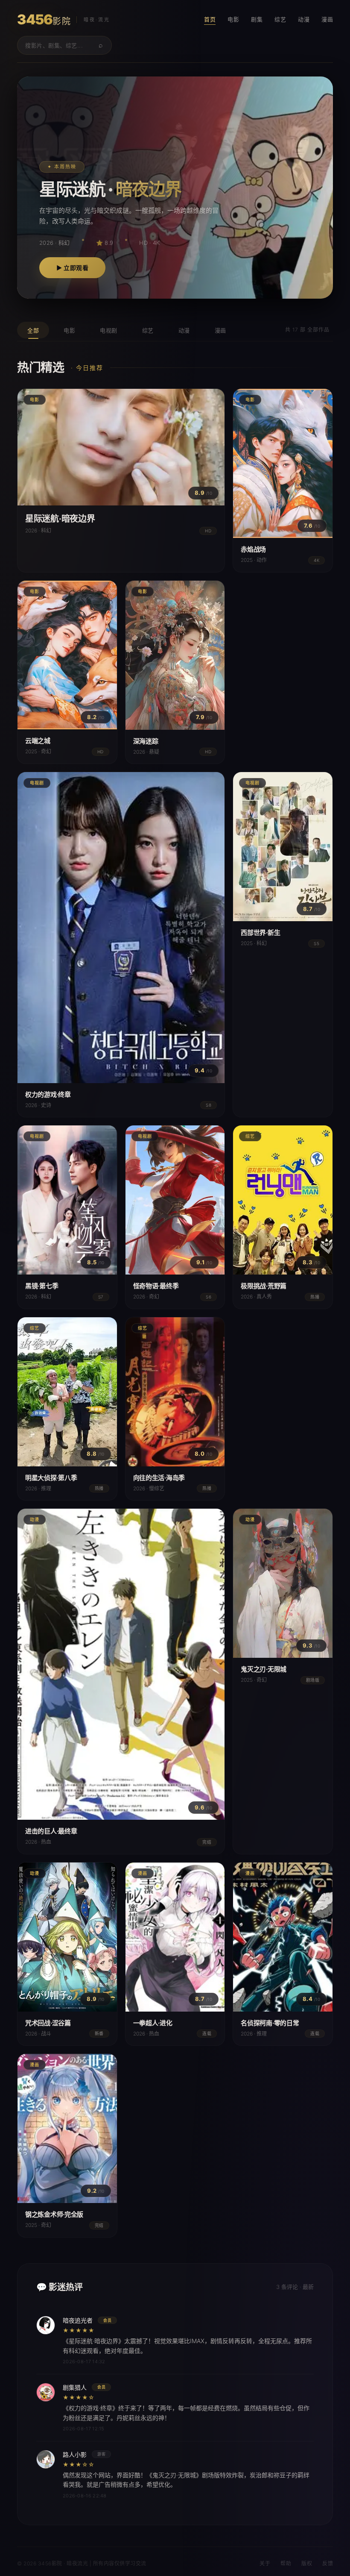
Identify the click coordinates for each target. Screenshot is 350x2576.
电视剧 (109, 330)
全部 (33, 330)
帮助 (286, 2563)
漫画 (327, 19)
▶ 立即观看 (72, 268)
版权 (307, 2563)
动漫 (304, 19)
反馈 (328, 2563)
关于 (265, 2563)
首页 (210, 19)
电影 (233, 19)
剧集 (257, 19)
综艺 (280, 19)
